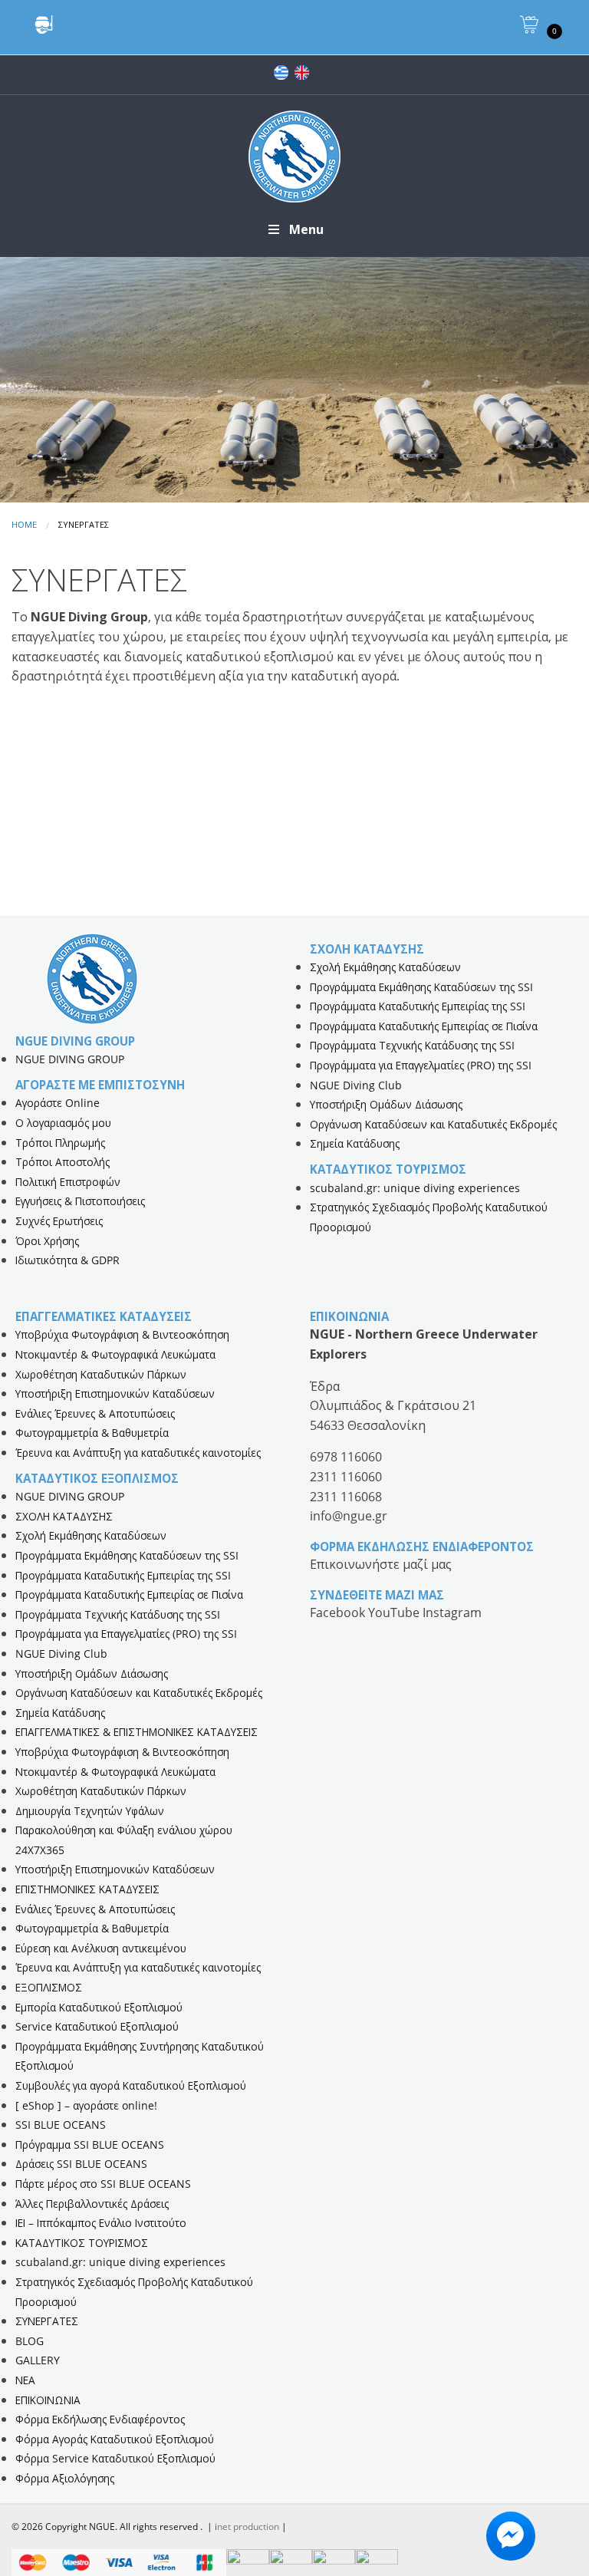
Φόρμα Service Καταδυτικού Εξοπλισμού (115, 2458)
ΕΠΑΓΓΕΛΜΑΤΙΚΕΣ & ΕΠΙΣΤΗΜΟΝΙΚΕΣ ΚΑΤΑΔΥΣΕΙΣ (137, 1732)
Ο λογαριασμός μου (63, 1123)
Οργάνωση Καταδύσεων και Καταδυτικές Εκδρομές (433, 1124)
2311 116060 (346, 1477)
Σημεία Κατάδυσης (355, 1143)
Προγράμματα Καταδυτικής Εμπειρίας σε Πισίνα (424, 1026)
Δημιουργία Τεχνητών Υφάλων (90, 1811)
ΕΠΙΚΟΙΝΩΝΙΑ (48, 2400)
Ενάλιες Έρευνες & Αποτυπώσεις (95, 1413)
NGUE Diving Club (356, 1085)
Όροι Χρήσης (47, 1241)
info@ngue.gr (349, 1516)
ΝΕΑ (25, 2380)
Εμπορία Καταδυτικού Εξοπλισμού (99, 2007)
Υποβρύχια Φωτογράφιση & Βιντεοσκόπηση (122, 1334)
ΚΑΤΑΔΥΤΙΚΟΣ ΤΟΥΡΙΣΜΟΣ (82, 2243)
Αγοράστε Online (58, 1103)
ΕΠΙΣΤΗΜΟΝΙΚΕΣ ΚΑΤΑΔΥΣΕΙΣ (87, 1889)
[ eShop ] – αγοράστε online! (86, 2105)
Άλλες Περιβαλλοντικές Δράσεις (92, 2204)
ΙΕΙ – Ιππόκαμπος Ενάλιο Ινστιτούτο (101, 2223)
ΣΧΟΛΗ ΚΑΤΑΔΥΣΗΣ (64, 1516)
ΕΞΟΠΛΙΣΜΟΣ (49, 1987)
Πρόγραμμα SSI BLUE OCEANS (90, 2144)
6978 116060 (346, 1457)
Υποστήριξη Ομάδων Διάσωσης (386, 1104)
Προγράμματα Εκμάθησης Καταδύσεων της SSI (421, 987)
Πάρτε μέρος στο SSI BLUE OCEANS (103, 2184)
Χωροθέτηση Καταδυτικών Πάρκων (101, 1374)
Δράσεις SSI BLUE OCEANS (81, 2164)
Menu (306, 229)
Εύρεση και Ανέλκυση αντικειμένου (101, 1948)
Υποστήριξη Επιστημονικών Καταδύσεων (115, 1393)
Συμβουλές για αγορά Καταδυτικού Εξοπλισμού (131, 2085)
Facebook (339, 1612)
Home (24, 524)
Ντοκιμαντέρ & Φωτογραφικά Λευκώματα (115, 1354)
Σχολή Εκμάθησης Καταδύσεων (385, 967)
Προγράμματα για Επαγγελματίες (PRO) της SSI (421, 1065)
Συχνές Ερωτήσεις (59, 1221)
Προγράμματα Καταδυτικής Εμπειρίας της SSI (418, 1006)
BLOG (30, 2341)
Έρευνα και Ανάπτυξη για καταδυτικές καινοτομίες (138, 1453)
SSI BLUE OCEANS (61, 2125)
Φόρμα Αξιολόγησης (65, 2478)
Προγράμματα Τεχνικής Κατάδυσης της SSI (412, 1045)
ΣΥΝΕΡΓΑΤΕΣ (47, 2321)
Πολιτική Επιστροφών (68, 1182)
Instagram (452, 1612)
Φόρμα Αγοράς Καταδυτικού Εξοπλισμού (115, 2439)
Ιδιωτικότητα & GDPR (67, 1260)
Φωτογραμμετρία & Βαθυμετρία (92, 1433)
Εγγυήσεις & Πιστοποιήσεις (80, 1201)
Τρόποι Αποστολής (63, 1162)
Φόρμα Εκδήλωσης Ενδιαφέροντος (100, 2419)
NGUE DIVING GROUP (70, 1059)
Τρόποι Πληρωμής (60, 1143)
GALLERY (38, 2360)
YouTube (395, 1612)
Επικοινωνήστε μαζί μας (381, 1564)
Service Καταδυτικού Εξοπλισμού (97, 2026)
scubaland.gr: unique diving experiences (415, 1188)
